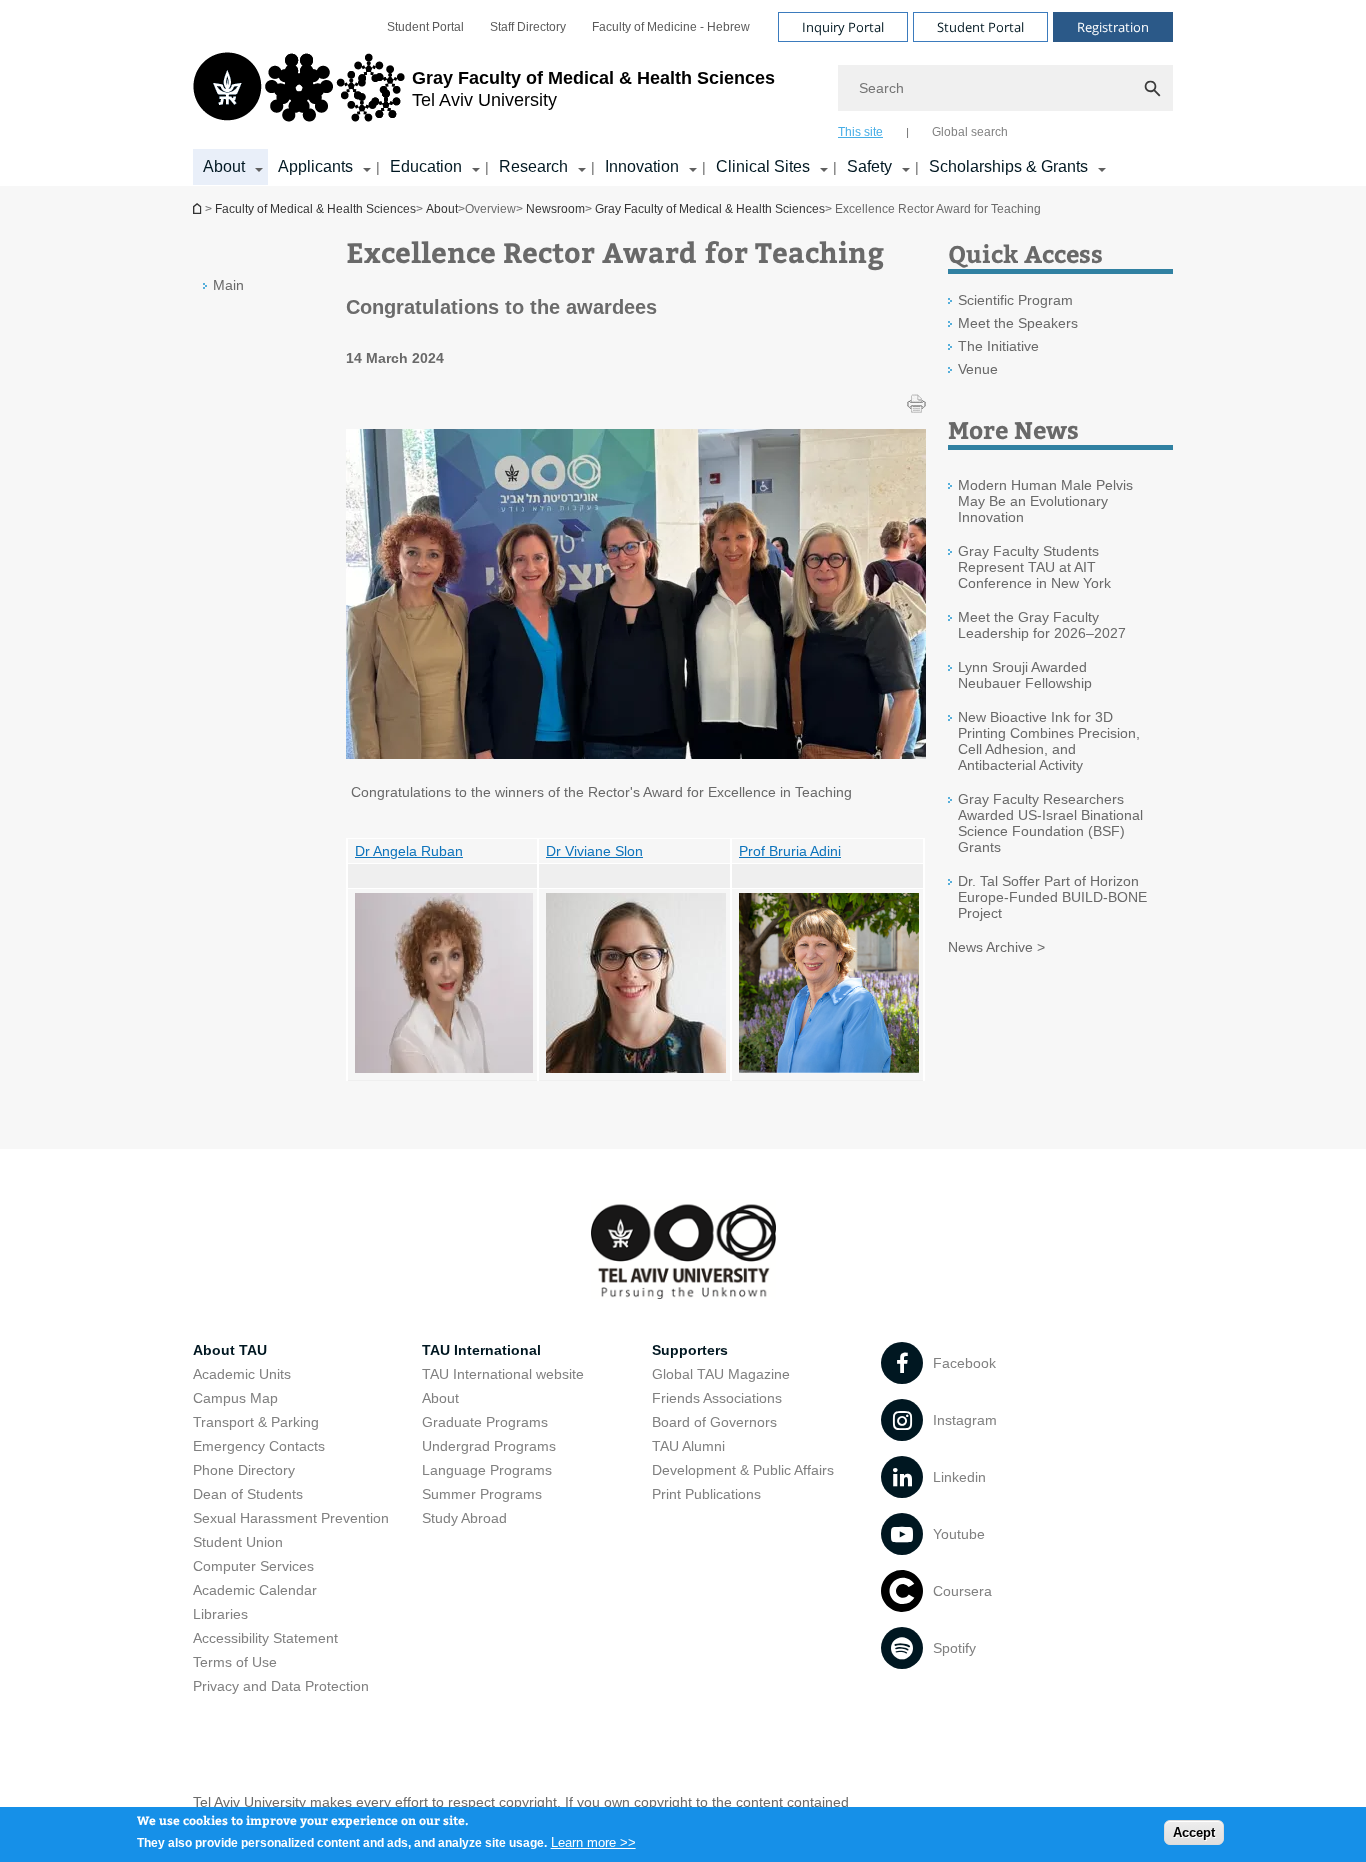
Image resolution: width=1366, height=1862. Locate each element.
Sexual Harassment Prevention (291, 1518)
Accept (1194, 1832)
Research (533, 166)
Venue (978, 369)
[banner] (683, 93)
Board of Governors (714, 1422)
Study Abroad (464, 1518)
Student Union (238, 1542)
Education (426, 166)
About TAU (230, 1350)
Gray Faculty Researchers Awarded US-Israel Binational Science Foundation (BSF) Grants (1050, 823)
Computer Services (253, 1566)
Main (228, 285)
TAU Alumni (688, 1446)
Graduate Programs (485, 1422)
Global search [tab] (970, 132)
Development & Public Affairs (743, 1470)
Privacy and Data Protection (281, 1686)
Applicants (315, 166)
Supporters (690, 1350)
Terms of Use (235, 1662)
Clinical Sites (763, 166)
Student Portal (425, 27)
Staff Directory (528, 27)
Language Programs (487, 1470)
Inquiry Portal (843, 27)
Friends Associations (717, 1398)
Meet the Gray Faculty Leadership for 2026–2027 (1042, 625)
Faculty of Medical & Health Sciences (315, 209)
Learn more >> (593, 1841)
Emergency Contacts (259, 1446)
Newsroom (555, 209)
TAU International (481, 1350)
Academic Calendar (255, 1590)
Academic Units (242, 1374)
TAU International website (503, 1374)
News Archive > (996, 947)
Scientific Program (1015, 300)
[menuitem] (425, 27)
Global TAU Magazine (721, 1374)
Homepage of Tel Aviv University (199, 208)
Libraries (220, 1614)
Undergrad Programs (489, 1446)
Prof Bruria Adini (790, 851)
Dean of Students (248, 1494)
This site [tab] (860, 132)
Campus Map (235, 1398)
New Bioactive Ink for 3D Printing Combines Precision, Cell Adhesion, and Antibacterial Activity (1049, 741)
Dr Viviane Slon (594, 851)
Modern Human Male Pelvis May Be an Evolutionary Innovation (1045, 501)
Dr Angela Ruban (409, 851)
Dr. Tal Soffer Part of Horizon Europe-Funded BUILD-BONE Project (1052, 897)
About (224, 166)
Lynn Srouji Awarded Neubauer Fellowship (1025, 675)
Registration (1113, 27)
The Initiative (998, 346)
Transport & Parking (256, 1422)
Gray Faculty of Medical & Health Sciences (710, 209)
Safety (869, 166)
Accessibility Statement (265, 1638)
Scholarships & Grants (1008, 166)
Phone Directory (244, 1470)
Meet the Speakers (1018, 323)
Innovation (642, 166)
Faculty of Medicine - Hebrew (671, 27)
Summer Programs (482, 1494)
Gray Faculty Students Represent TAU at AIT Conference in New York (1034, 567)
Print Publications (706, 1494)
